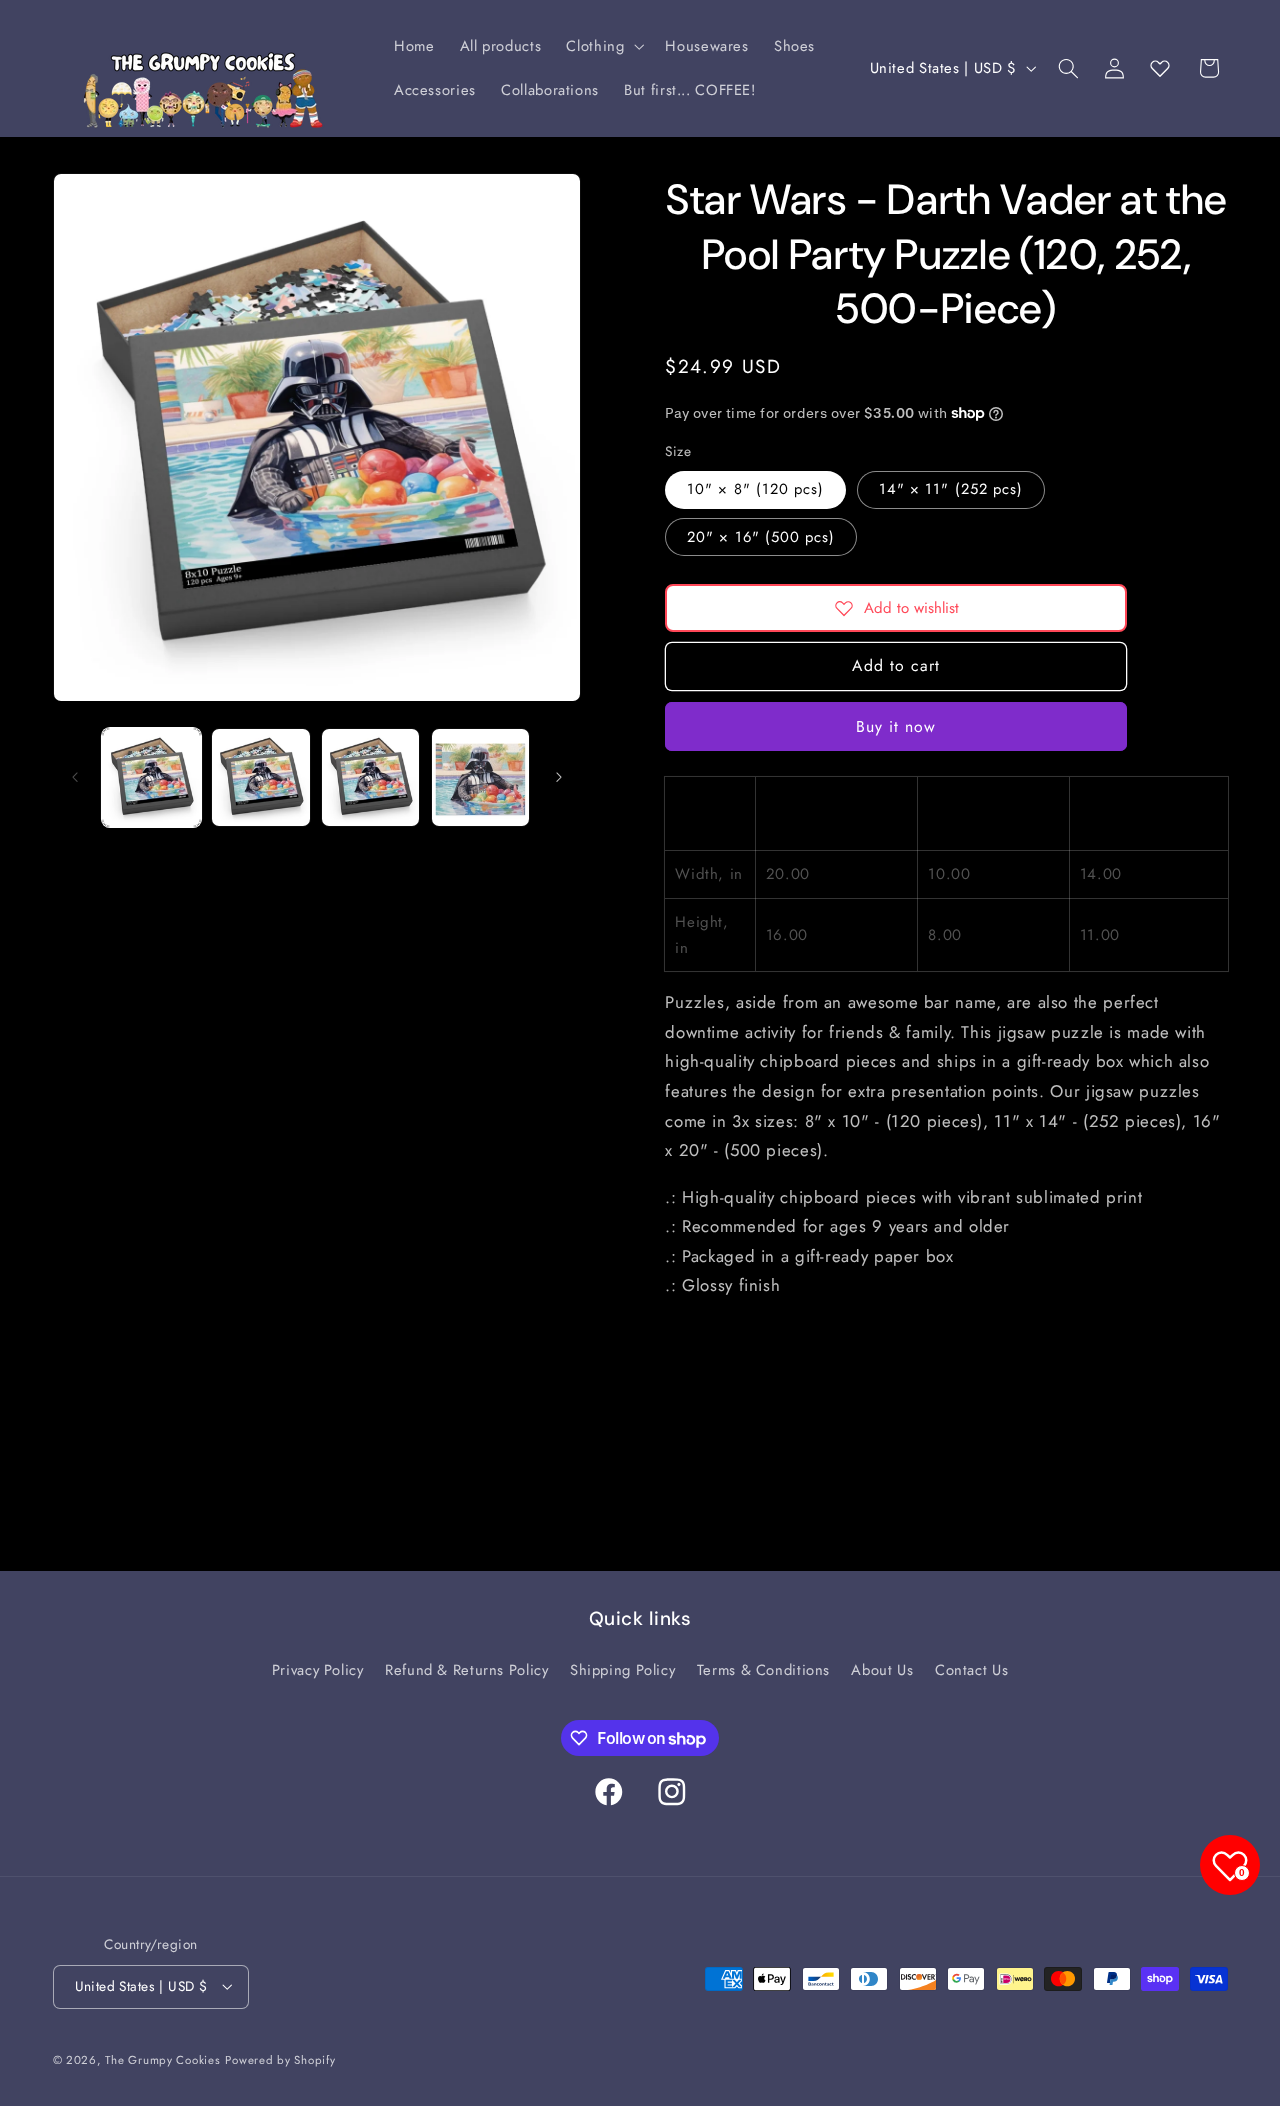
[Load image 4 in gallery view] (480, 777)
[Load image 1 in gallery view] (151, 777)
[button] (603, 46)
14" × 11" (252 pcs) (951, 489)
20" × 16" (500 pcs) (761, 536)
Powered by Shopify (280, 2060)
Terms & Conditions (763, 1670)
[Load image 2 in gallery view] (260, 777)
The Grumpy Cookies (162, 2060)
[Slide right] (559, 777)
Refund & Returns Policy (467, 1670)
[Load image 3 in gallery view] (370, 777)
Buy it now (896, 725)
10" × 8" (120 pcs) (755, 489)
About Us (882, 1670)
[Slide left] (75, 777)
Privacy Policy (318, 1670)
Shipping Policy (622, 1670)
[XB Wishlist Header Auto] (1160, 68)
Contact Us (971, 1670)
